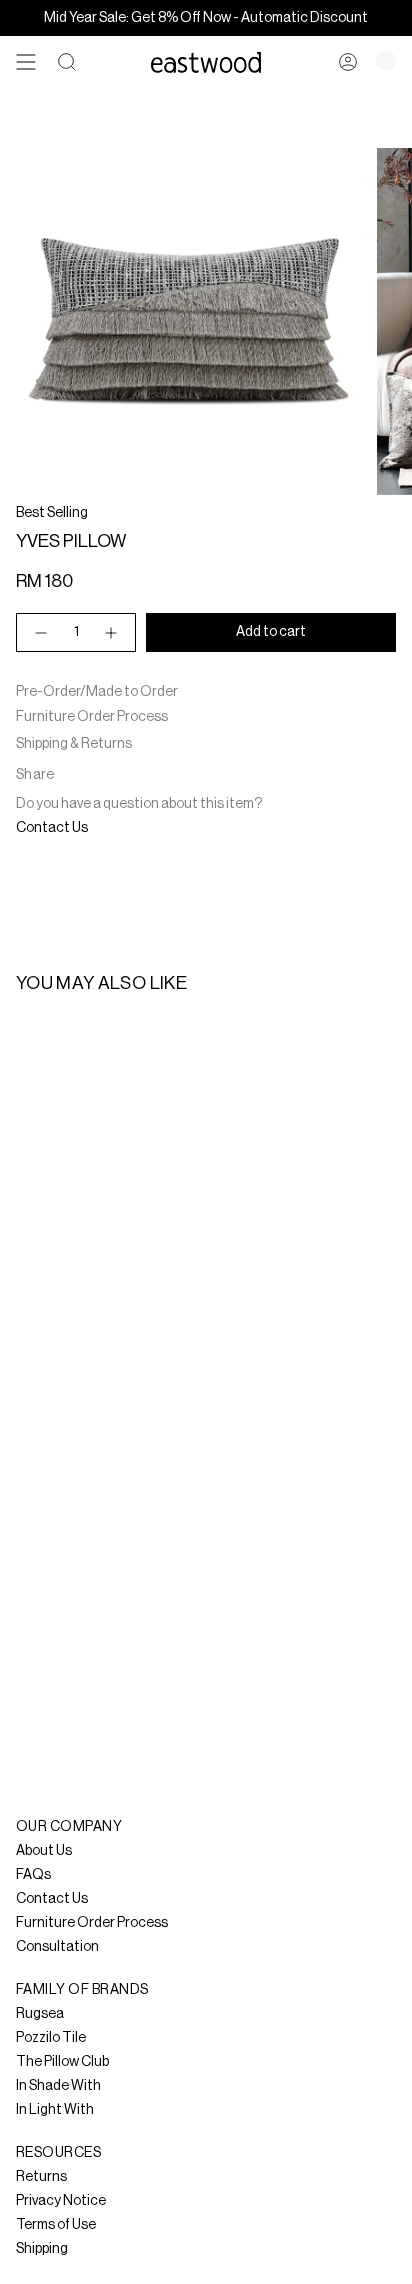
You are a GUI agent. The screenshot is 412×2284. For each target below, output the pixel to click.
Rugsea (40, 2014)
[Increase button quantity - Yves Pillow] (112, 632)
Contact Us (52, 828)
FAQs (33, 1875)
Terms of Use (56, 2225)
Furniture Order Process (92, 717)
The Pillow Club (62, 2062)
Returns (41, 2177)
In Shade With (58, 2086)
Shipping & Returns (74, 744)
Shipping (42, 2249)
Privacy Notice (61, 2201)
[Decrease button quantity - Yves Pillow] (40, 632)
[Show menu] (26, 62)
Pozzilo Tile (51, 2038)
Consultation (57, 1947)
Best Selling (52, 513)
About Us (44, 1851)
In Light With (55, 2110)
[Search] (67, 62)
